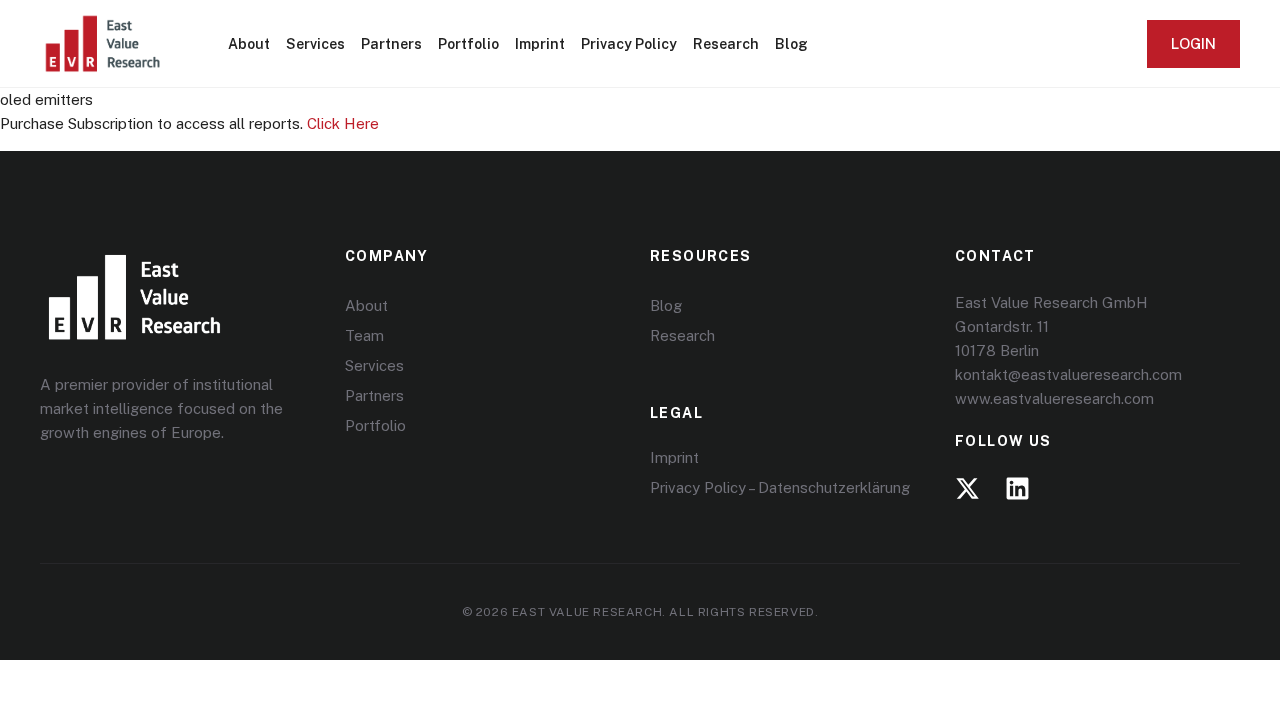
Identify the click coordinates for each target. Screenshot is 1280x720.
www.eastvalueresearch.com (1054, 398)
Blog (791, 44)
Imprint (540, 44)
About (249, 44)
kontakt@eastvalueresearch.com (1068, 374)
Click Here (343, 123)
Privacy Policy (629, 44)
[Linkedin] (1017, 488)
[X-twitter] (967, 488)
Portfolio (468, 44)
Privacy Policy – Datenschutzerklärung (780, 487)
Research (726, 44)
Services (315, 44)
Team (364, 335)
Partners (391, 44)
